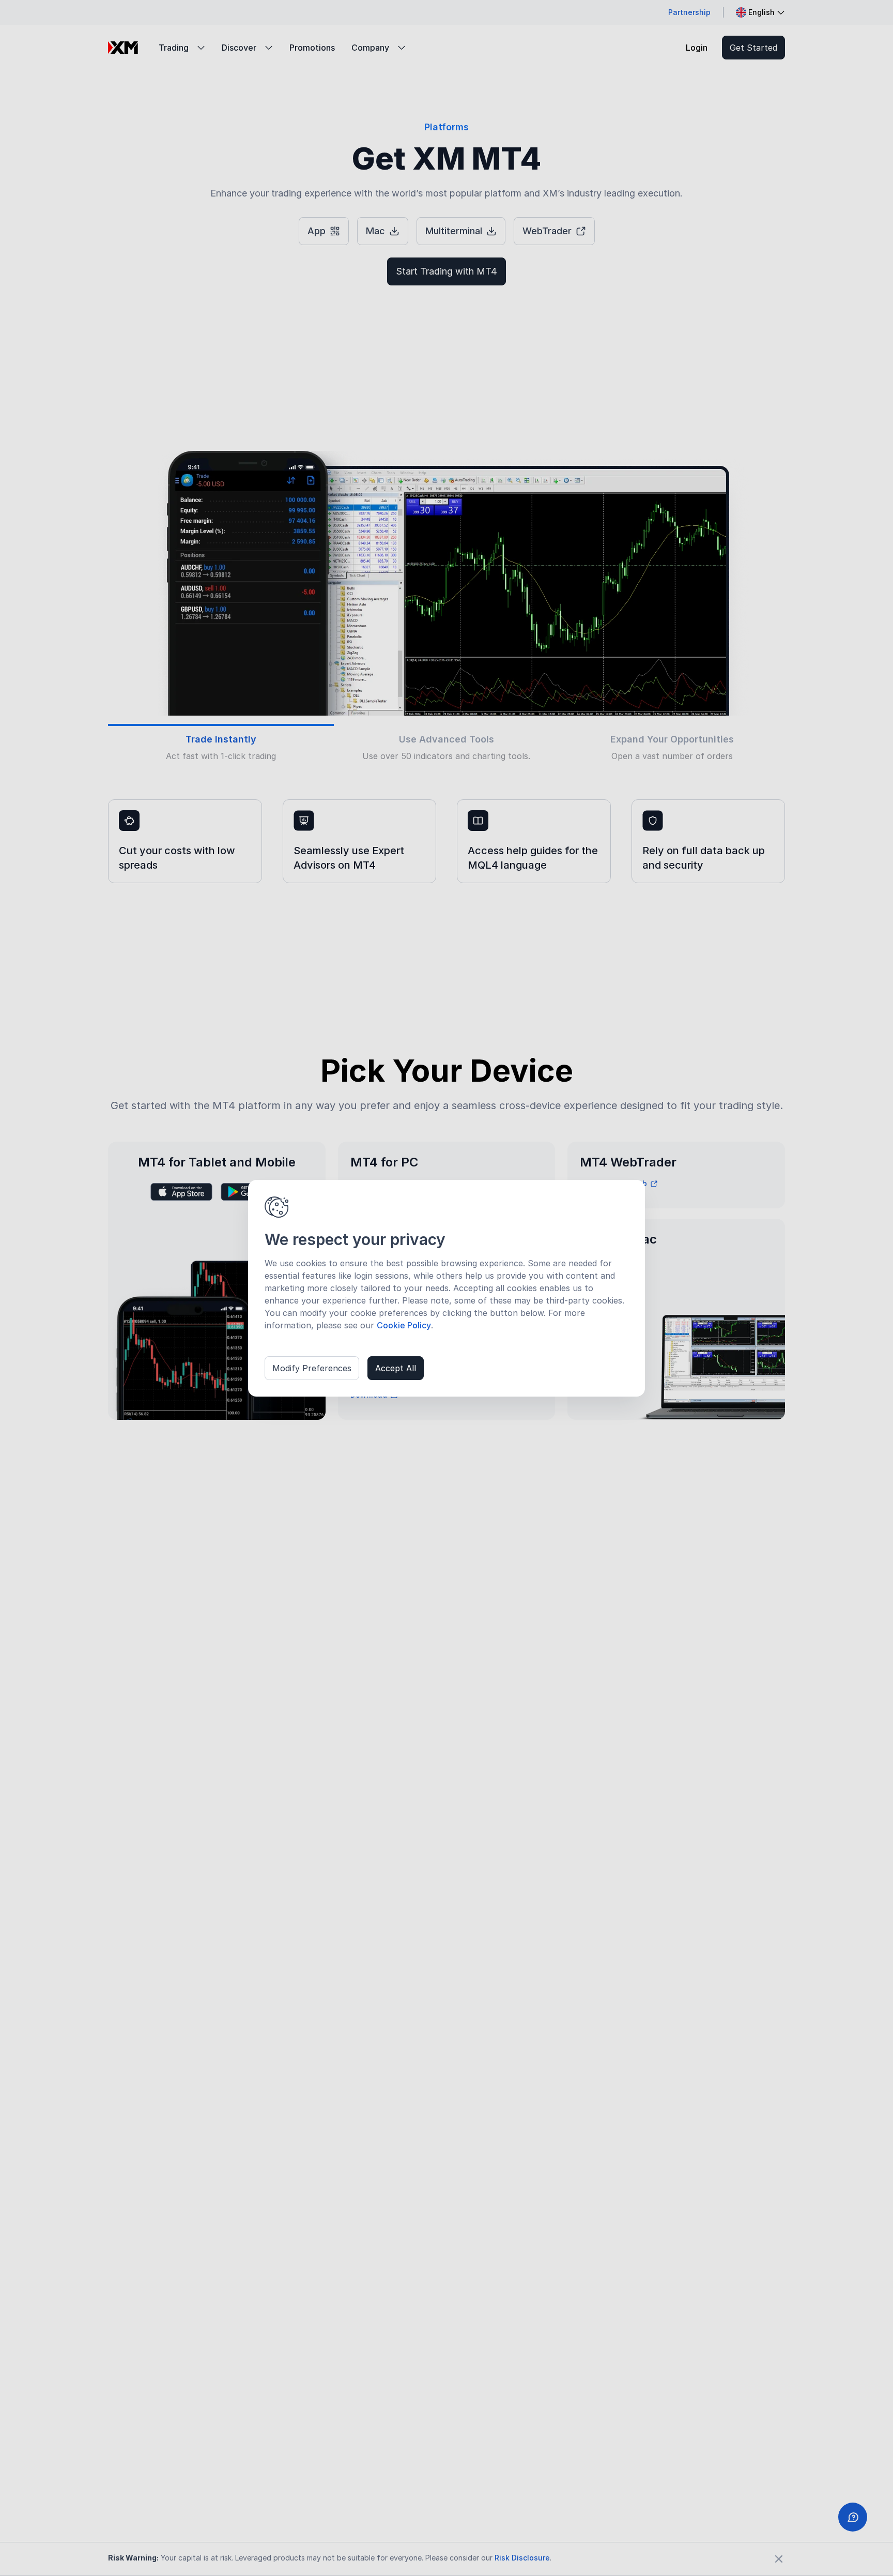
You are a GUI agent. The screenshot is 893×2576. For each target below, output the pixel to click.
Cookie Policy (404, 1325)
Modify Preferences (312, 1368)
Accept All (396, 1368)
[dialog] (446, 1288)
